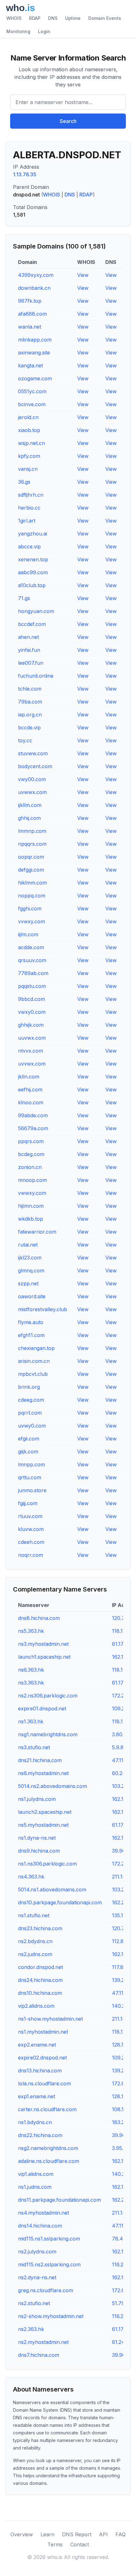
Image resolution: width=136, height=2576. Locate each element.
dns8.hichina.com (39, 1618)
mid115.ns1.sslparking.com (49, 2239)
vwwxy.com (32, 1193)
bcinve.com (32, 404)
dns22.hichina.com (40, 2135)
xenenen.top (33, 559)
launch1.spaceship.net (44, 1657)
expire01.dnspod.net (42, 1709)
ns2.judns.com (35, 1954)
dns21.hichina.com (40, 1760)
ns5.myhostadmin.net (43, 1825)
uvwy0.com (32, 1426)
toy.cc (25, 740)
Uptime (73, 18)
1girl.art (27, 521)
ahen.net (28, 637)
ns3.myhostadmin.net (43, 1644)
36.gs (24, 482)
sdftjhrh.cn (31, 495)
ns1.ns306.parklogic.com (47, 1864)
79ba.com (30, 702)
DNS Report (77, 2534)
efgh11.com (31, 1335)
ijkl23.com (30, 1258)
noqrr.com (31, 1555)
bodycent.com (35, 766)
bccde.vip (29, 727)
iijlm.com (28, 934)
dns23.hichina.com (40, 1928)
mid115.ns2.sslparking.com (49, 2264)
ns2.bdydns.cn (35, 1941)
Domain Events (105, 18)
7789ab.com (33, 973)
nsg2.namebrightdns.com (48, 2148)
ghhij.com (29, 818)
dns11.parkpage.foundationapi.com (59, 2200)
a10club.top (32, 585)
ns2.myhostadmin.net (43, 2342)
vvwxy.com (31, 921)
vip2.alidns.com (36, 2006)
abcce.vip (29, 546)
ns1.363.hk (31, 1721)
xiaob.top (29, 430)
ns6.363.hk (31, 1670)
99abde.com (33, 1115)
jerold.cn (28, 417)
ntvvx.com (31, 1051)
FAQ (121, 2534)
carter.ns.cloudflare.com (47, 2109)
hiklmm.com (32, 883)
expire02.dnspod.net (42, 2058)
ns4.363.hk (31, 1877)
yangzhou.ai (33, 534)
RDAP (35, 18)
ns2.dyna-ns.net (37, 2277)
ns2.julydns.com (37, 2252)
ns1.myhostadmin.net (43, 2032)
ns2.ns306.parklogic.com (48, 1696)
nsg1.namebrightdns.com (48, 1734)
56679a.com (33, 1128)
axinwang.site (34, 353)
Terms (55, 2544)
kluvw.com (31, 1529)
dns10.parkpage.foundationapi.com (60, 1902)
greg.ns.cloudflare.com (46, 2290)
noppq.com (32, 896)
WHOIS (14, 18)
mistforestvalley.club (43, 1309)
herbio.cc (29, 508)
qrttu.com (30, 1477)
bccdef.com (32, 624)
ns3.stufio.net (34, 1747)
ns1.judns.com (35, 2187)
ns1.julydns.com (37, 1799)
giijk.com (28, 1452)
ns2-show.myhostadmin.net (51, 2316)
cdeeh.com (31, 1542)
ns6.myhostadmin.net (43, 1773)
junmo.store (32, 1490)
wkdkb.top (31, 1219)
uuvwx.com (32, 1038)
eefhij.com (30, 1089)
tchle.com (30, 689)
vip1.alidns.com (36, 2174)
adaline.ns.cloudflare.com (49, 2161)
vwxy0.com (32, 1012)
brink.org (29, 1387)
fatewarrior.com (37, 1232)
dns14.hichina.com (40, 2226)
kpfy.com (29, 456)
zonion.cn (30, 1167)
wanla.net (30, 327)
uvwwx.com (32, 792)
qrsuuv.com (32, 960)
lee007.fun (31, 663)
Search (68, 121)
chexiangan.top (36, 1348)
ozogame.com (35, 378)
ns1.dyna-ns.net (37, 1838)
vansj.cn (28, 469)
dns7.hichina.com (39, 2355)
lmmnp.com (32, 831)
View (83, 275)
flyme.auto (31, 1322)
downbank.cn (34, 288)
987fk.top (30, 301)
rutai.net (28, 1245)
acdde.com (31, 947)
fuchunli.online (36, 676)
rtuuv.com (30, 1516)
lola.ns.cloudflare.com (44, 2083)
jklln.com (29, 1077)
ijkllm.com (30, 805)
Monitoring (18, 31)
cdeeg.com (31, 1400)
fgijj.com (28, 1503)
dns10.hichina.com (40, 1993)
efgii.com (29, 1439)
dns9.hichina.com (39, 1851)
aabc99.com (33, 572)
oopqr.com (31, 857)
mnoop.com (32, 1180)
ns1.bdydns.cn (35, 2122)
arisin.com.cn (34, 1361)
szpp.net (28, 1283)
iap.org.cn (30, 715)
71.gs (24, 598)
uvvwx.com (32, 1064)
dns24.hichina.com (40, 1980)
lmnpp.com (31, 1464)
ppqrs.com (31, 1141)
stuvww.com (33, 753)
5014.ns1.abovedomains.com (52, 1890)
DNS (53, 18)
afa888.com (32, 314)
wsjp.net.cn (31, 443)
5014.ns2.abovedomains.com (53, 1786)
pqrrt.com (30, 1413)
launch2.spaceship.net (45, 1812)
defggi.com (31, 870)
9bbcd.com (31, 999)
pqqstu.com (32, 986)
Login (44, 31)
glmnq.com (31, 1270)
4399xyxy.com (36, 275)
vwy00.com (32, 779)
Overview (22, 2534)
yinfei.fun (29, 650)
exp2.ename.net (37, 2045)
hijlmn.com (31, 1206)
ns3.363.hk (31, 1683)
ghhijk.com (31, 1025)
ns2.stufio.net (34, 2303)
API (103, 2534)
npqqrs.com (32, 844)
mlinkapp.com (35, 340)
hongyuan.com (36, 611)
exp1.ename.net (37, 2096)
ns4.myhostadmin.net (43, 2213)
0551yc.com (32, 391)
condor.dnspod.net (40, 1967)
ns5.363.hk (31, 1631)
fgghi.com (30, 908)
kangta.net (31, 365)
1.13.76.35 (25, 174)
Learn (47, 2534)
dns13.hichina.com (40, 2071)
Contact (80, 2544)
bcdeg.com (31, 1154)
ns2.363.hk (31, 2329)
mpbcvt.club (33, 1374)
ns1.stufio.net (34, 1915)
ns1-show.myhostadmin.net (50, 2019)
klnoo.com (31, 1102)
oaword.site (32, 1296)
